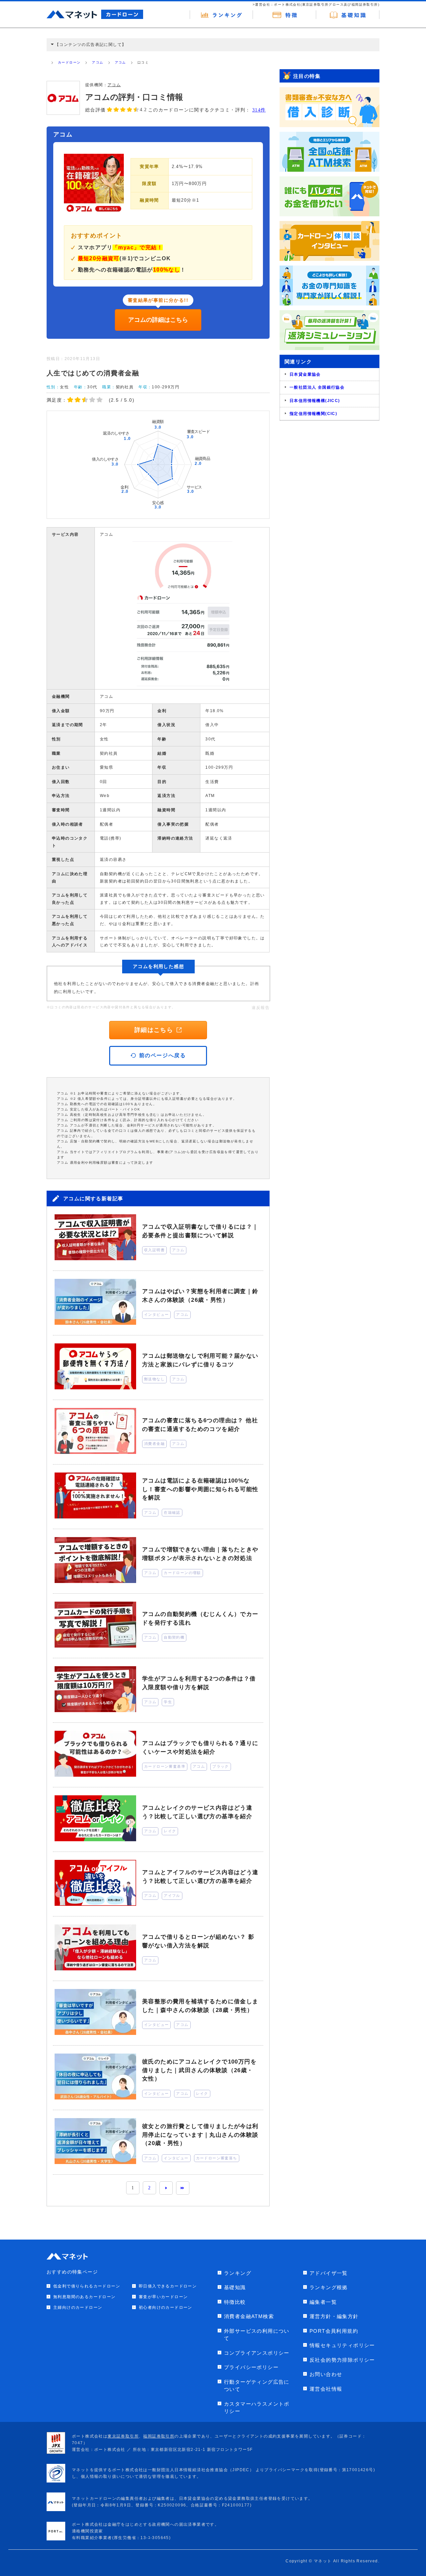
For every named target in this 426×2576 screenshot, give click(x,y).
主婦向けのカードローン (78, 2307)
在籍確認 (172, 1512)
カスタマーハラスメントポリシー (257, 2408)
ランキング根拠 (329, 2287)
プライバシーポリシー (251, 2367)
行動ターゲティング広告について (257, 2386)
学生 (168, 1702)
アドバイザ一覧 (329, 2273)
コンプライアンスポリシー (257, 2353)
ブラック (221, 1766)
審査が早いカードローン (163, 2297)
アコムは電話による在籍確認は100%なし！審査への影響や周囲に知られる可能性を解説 (200, 1489)
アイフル (172, 1895)
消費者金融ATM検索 (249, 2316)
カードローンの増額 (182, 1573)
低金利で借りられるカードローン (87, 2286)
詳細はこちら (154, 1030)
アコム (98, 62)
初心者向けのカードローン (166, 2307)
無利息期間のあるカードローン (85, 2297)
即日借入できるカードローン (168, 2286)
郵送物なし (154, 1379)
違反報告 (261, 1008)
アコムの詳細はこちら (158, 320)
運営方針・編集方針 (334, 2316)
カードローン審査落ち (217, 2158)
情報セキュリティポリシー (342, 2345)
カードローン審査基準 (165, 1766)
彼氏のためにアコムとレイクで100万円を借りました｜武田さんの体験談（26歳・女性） (199, 2070)
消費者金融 (154, 1444)
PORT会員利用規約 (334, 2331)
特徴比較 (235, 2302)
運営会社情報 (326, 2389)
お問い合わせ (326, 2374)
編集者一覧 (323, 2302)
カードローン (69, 62)
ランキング (238, 2273)
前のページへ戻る (163, 1055)
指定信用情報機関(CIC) (313, 414)
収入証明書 (154, 1250)
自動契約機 (174, 1637)
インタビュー (156, 1314)
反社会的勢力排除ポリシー (342, 2360)
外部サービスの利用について (257, 2335)
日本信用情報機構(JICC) (315, 401)
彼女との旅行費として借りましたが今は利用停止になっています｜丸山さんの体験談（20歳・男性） (200, 2135)
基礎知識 (235, 2287)
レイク (170, 1831)
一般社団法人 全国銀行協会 (317, 387)
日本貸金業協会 (305, 374)
